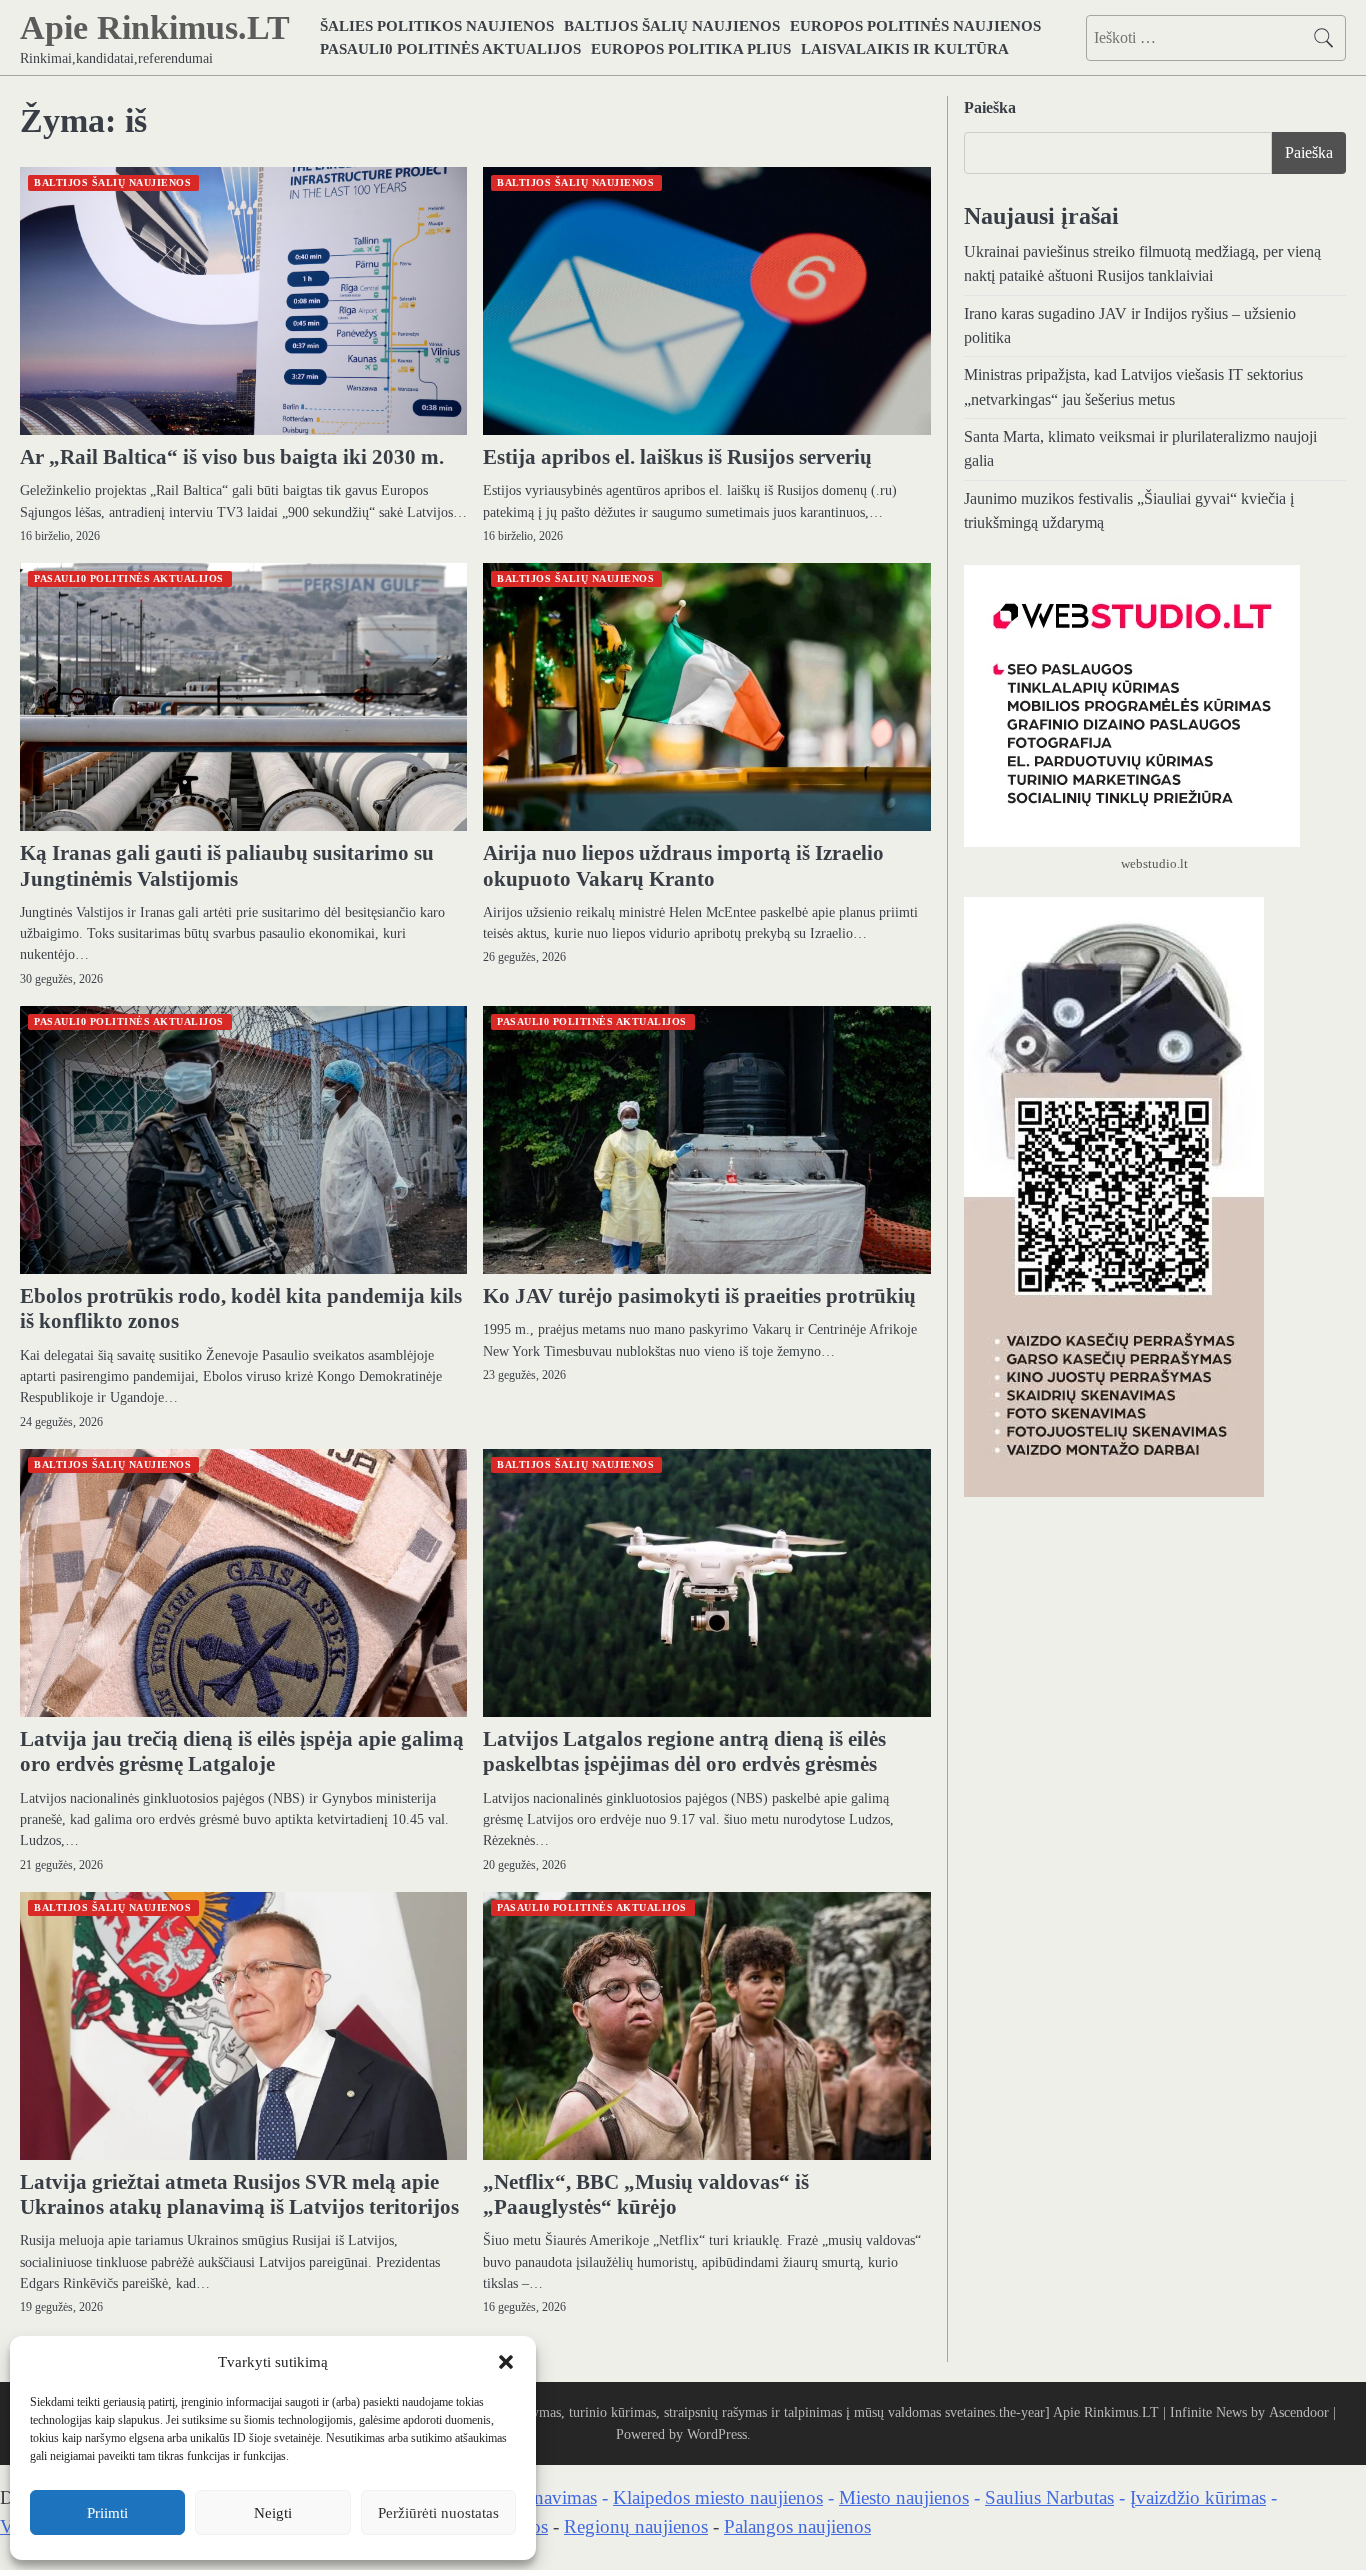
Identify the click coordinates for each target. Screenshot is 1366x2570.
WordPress (717, 2434)
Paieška (990, 107)
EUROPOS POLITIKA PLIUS (691, 48)
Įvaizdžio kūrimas (1198, 2497)
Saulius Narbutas (1049, 2497)
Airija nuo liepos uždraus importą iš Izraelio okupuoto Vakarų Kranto (683, 865)
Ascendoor (1299, 2412)
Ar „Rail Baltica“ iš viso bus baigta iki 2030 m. (232, 457)
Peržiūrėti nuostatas (438, 2513)
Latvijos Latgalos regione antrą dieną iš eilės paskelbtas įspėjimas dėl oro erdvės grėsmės (684, 1751)
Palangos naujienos (797, 2526)
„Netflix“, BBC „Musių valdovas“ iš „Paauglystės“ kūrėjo (646, 2194)
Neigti (273, 2513)
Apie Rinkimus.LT (155, 27)
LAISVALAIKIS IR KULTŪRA (905, 48)
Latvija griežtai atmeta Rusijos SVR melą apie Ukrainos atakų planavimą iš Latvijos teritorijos (239, 2194)
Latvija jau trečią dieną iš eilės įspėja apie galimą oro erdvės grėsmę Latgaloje (242, 1751)
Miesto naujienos (904, 2497)
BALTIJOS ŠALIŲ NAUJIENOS (672, 25)
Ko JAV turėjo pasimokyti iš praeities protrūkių (699, 1296)
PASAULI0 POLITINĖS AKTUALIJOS (450, 48)
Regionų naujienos (636, 2526)
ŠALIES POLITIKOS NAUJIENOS (437, 25)
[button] (506, 2362)
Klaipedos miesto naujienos (718, 2497)
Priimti (107, 2513)
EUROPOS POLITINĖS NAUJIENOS (915, 25)
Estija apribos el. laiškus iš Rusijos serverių (677, 457)
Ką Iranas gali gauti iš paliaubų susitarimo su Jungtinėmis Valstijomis (227, 865)
